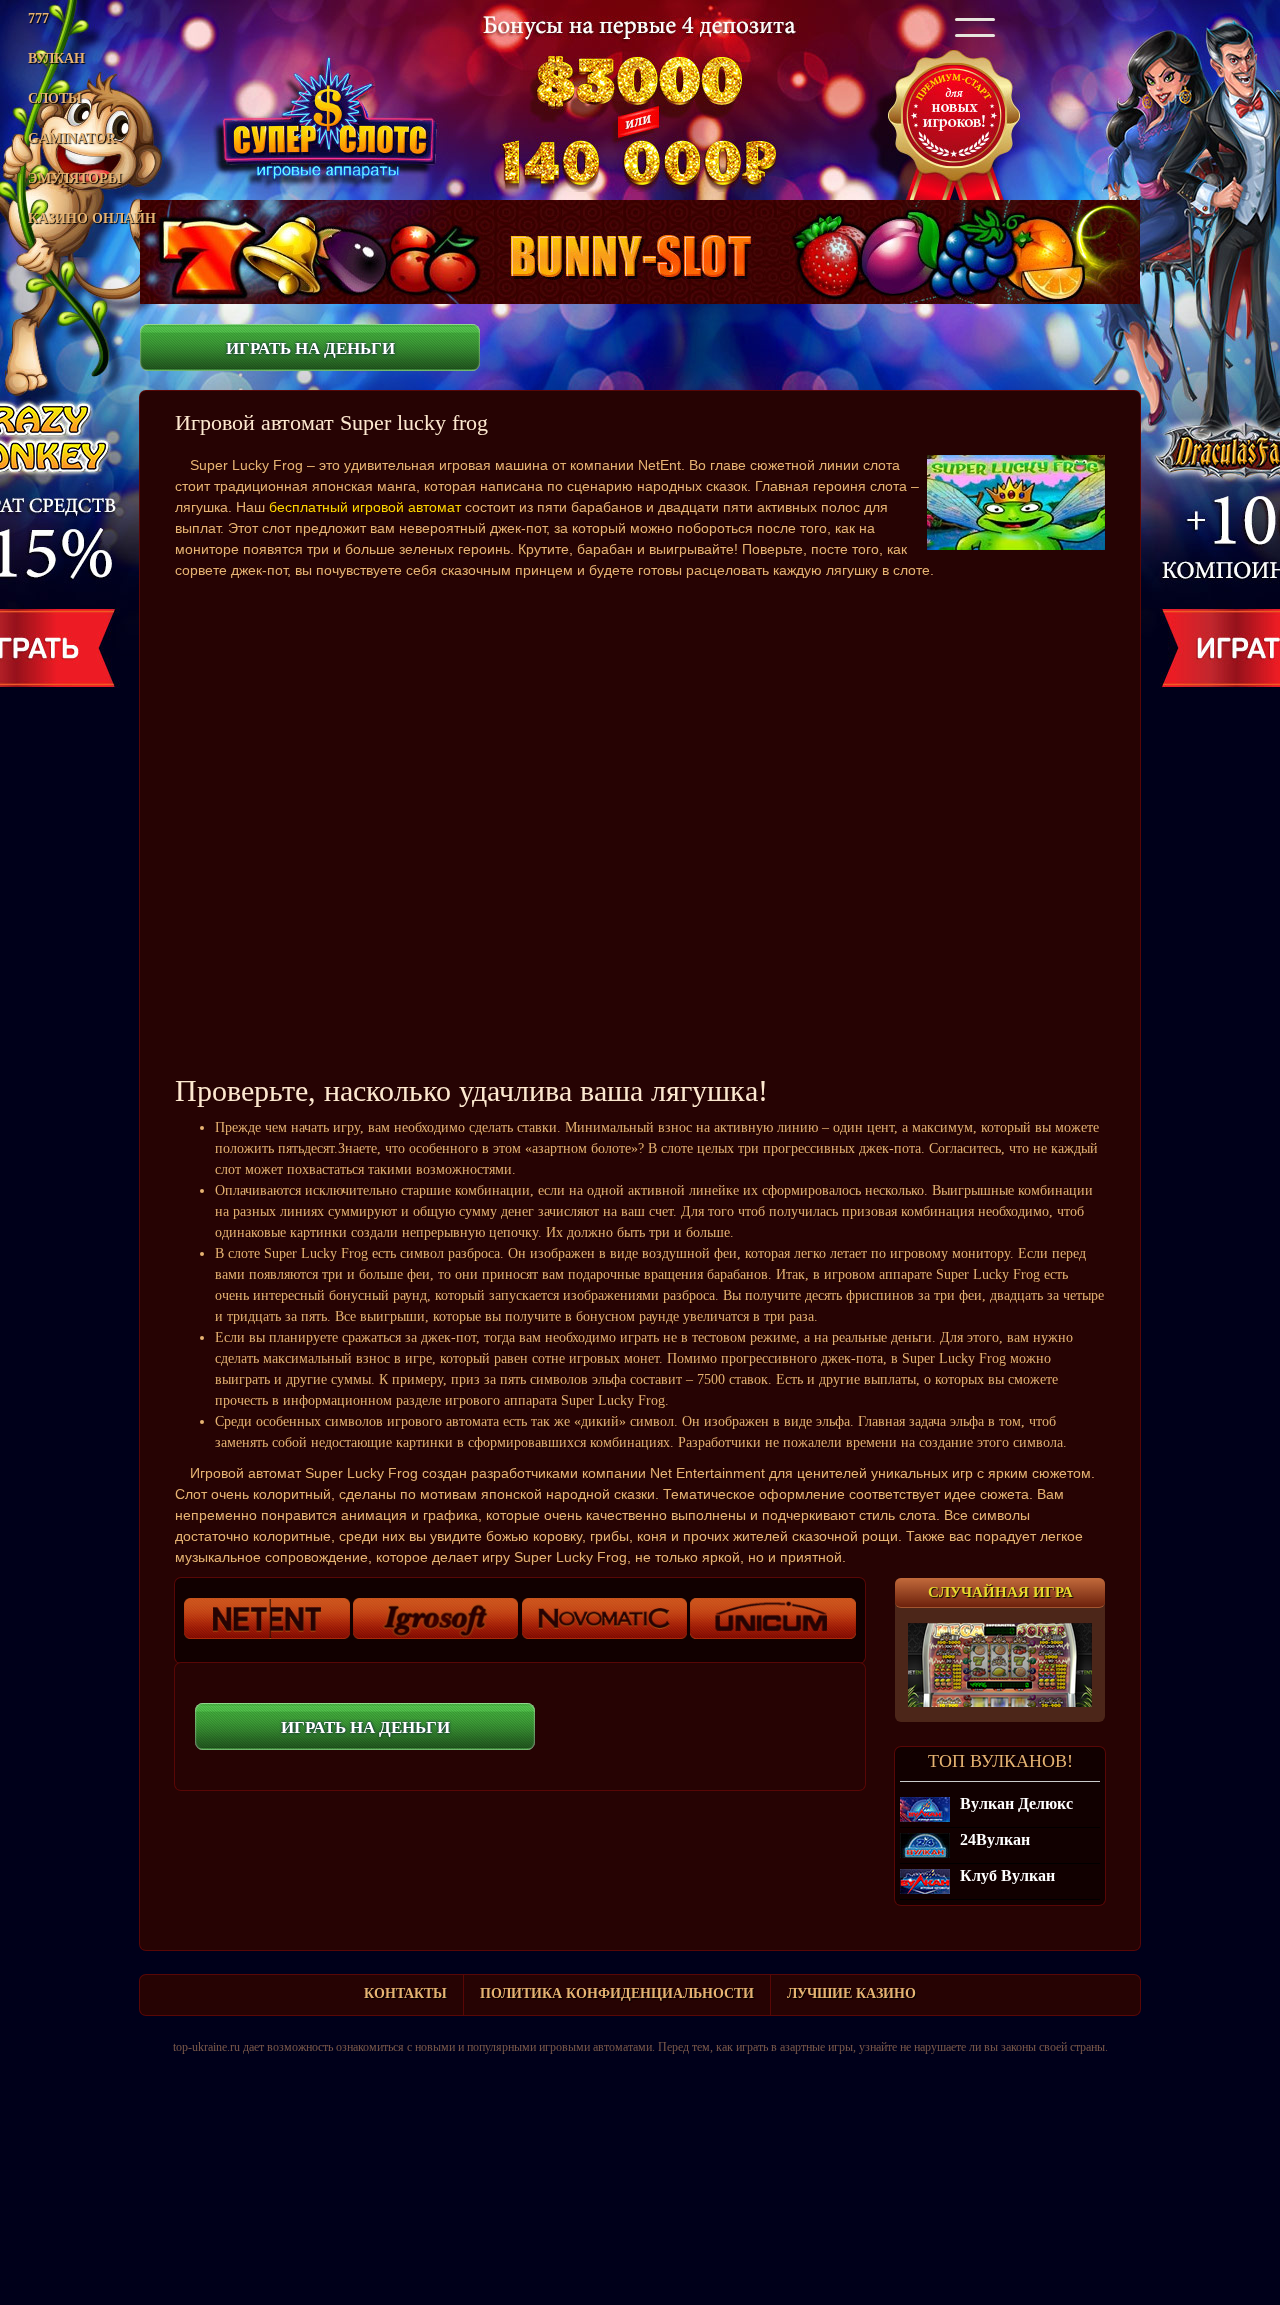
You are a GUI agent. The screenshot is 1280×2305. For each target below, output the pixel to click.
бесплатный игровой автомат (365, 507)
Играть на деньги (310, 348)
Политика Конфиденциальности (617, 1993)
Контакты (405, 1993)
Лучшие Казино (851, 1993)
